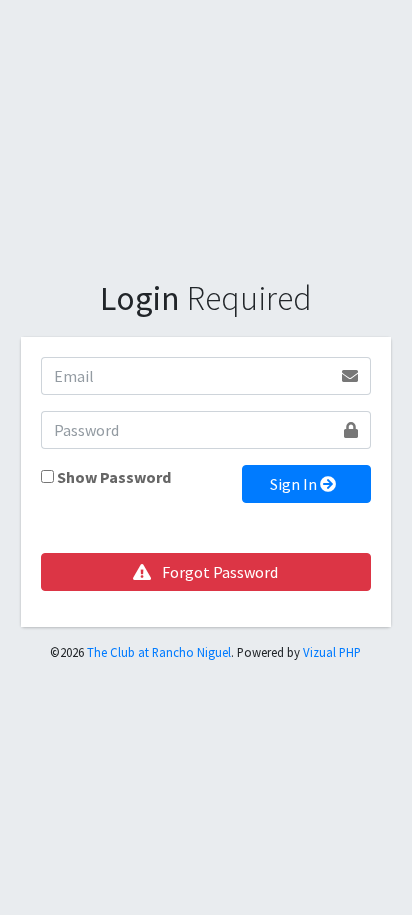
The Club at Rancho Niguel (159, 652)
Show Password (114, 477)
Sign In (295, 484)
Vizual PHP (332, 652)
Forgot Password (218, 572)
